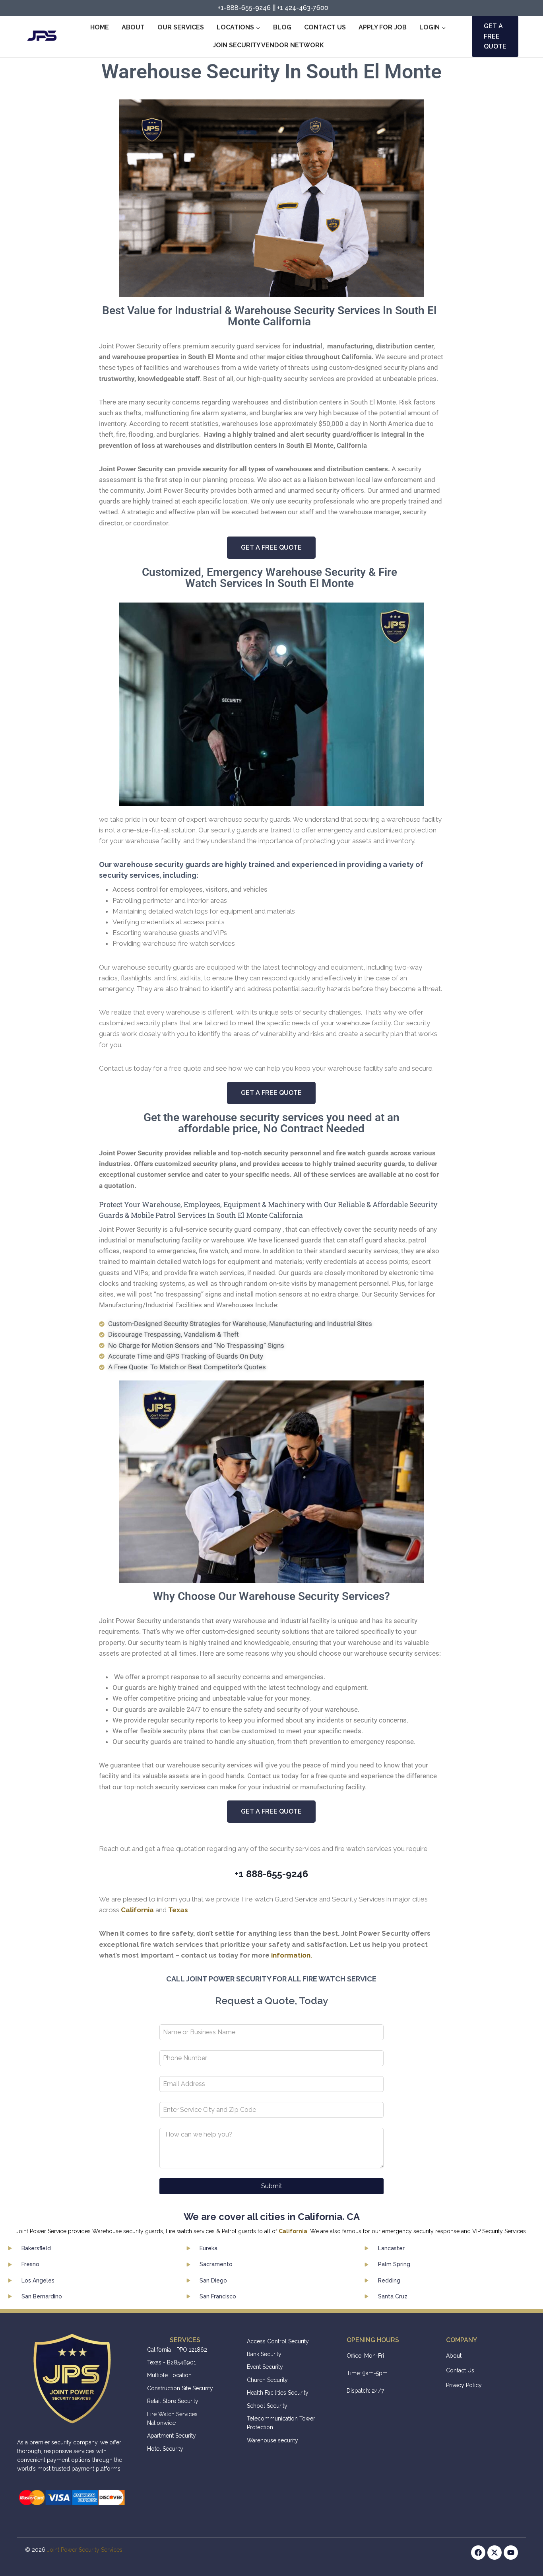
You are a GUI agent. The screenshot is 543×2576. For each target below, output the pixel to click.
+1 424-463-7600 (303, 8)
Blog (282, 27)
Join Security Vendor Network (268, 45)
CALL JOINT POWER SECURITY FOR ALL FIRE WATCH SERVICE (271, 1979)
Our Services (181, 27)
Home (100, 27)
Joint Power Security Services (85, 2550)
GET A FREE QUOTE (495, 36)
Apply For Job (383, 27)
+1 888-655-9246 (271, 1874)
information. (292, 1955)
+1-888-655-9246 (244, 8)
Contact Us (325, 27)
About (133, 27)
